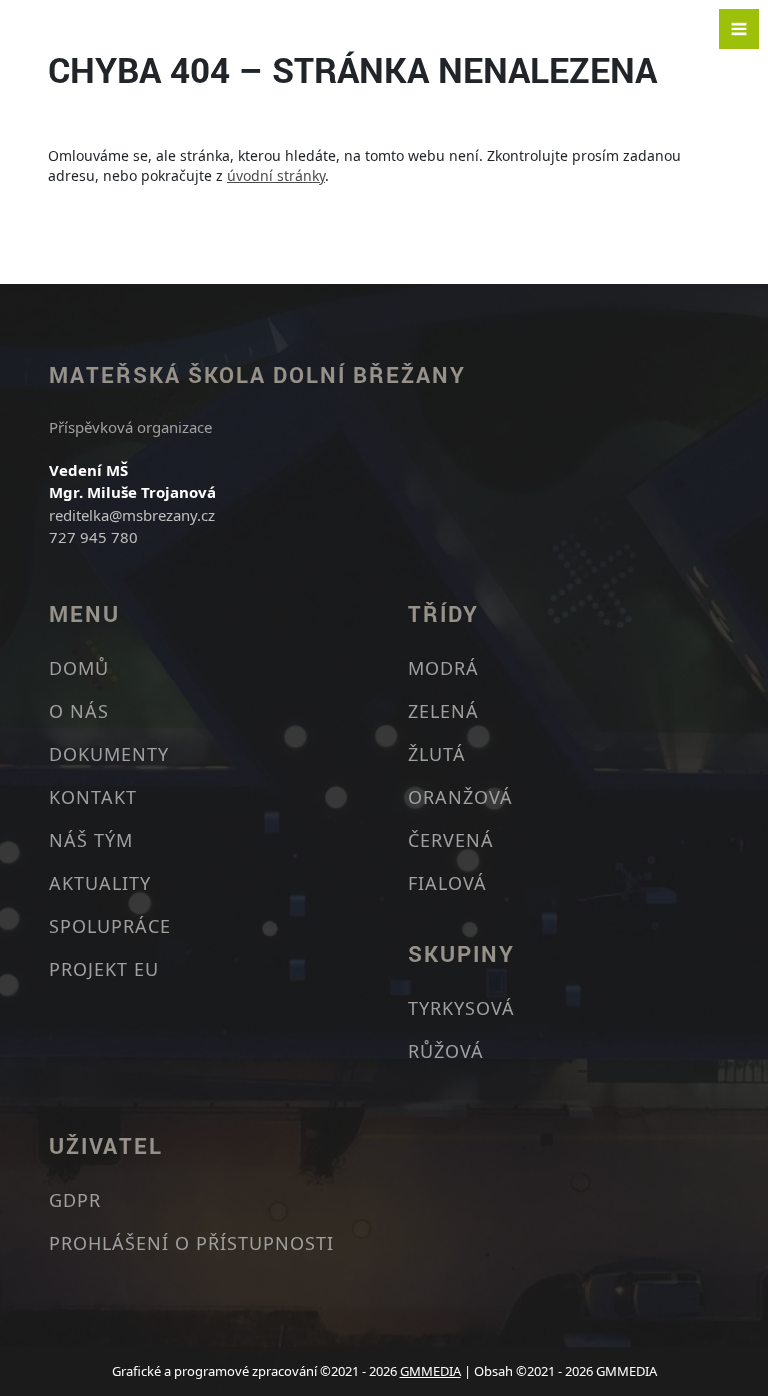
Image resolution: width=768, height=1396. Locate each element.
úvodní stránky (276, 175)
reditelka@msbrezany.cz (132, 515)
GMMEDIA (430, 1371)
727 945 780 (93, 537)
